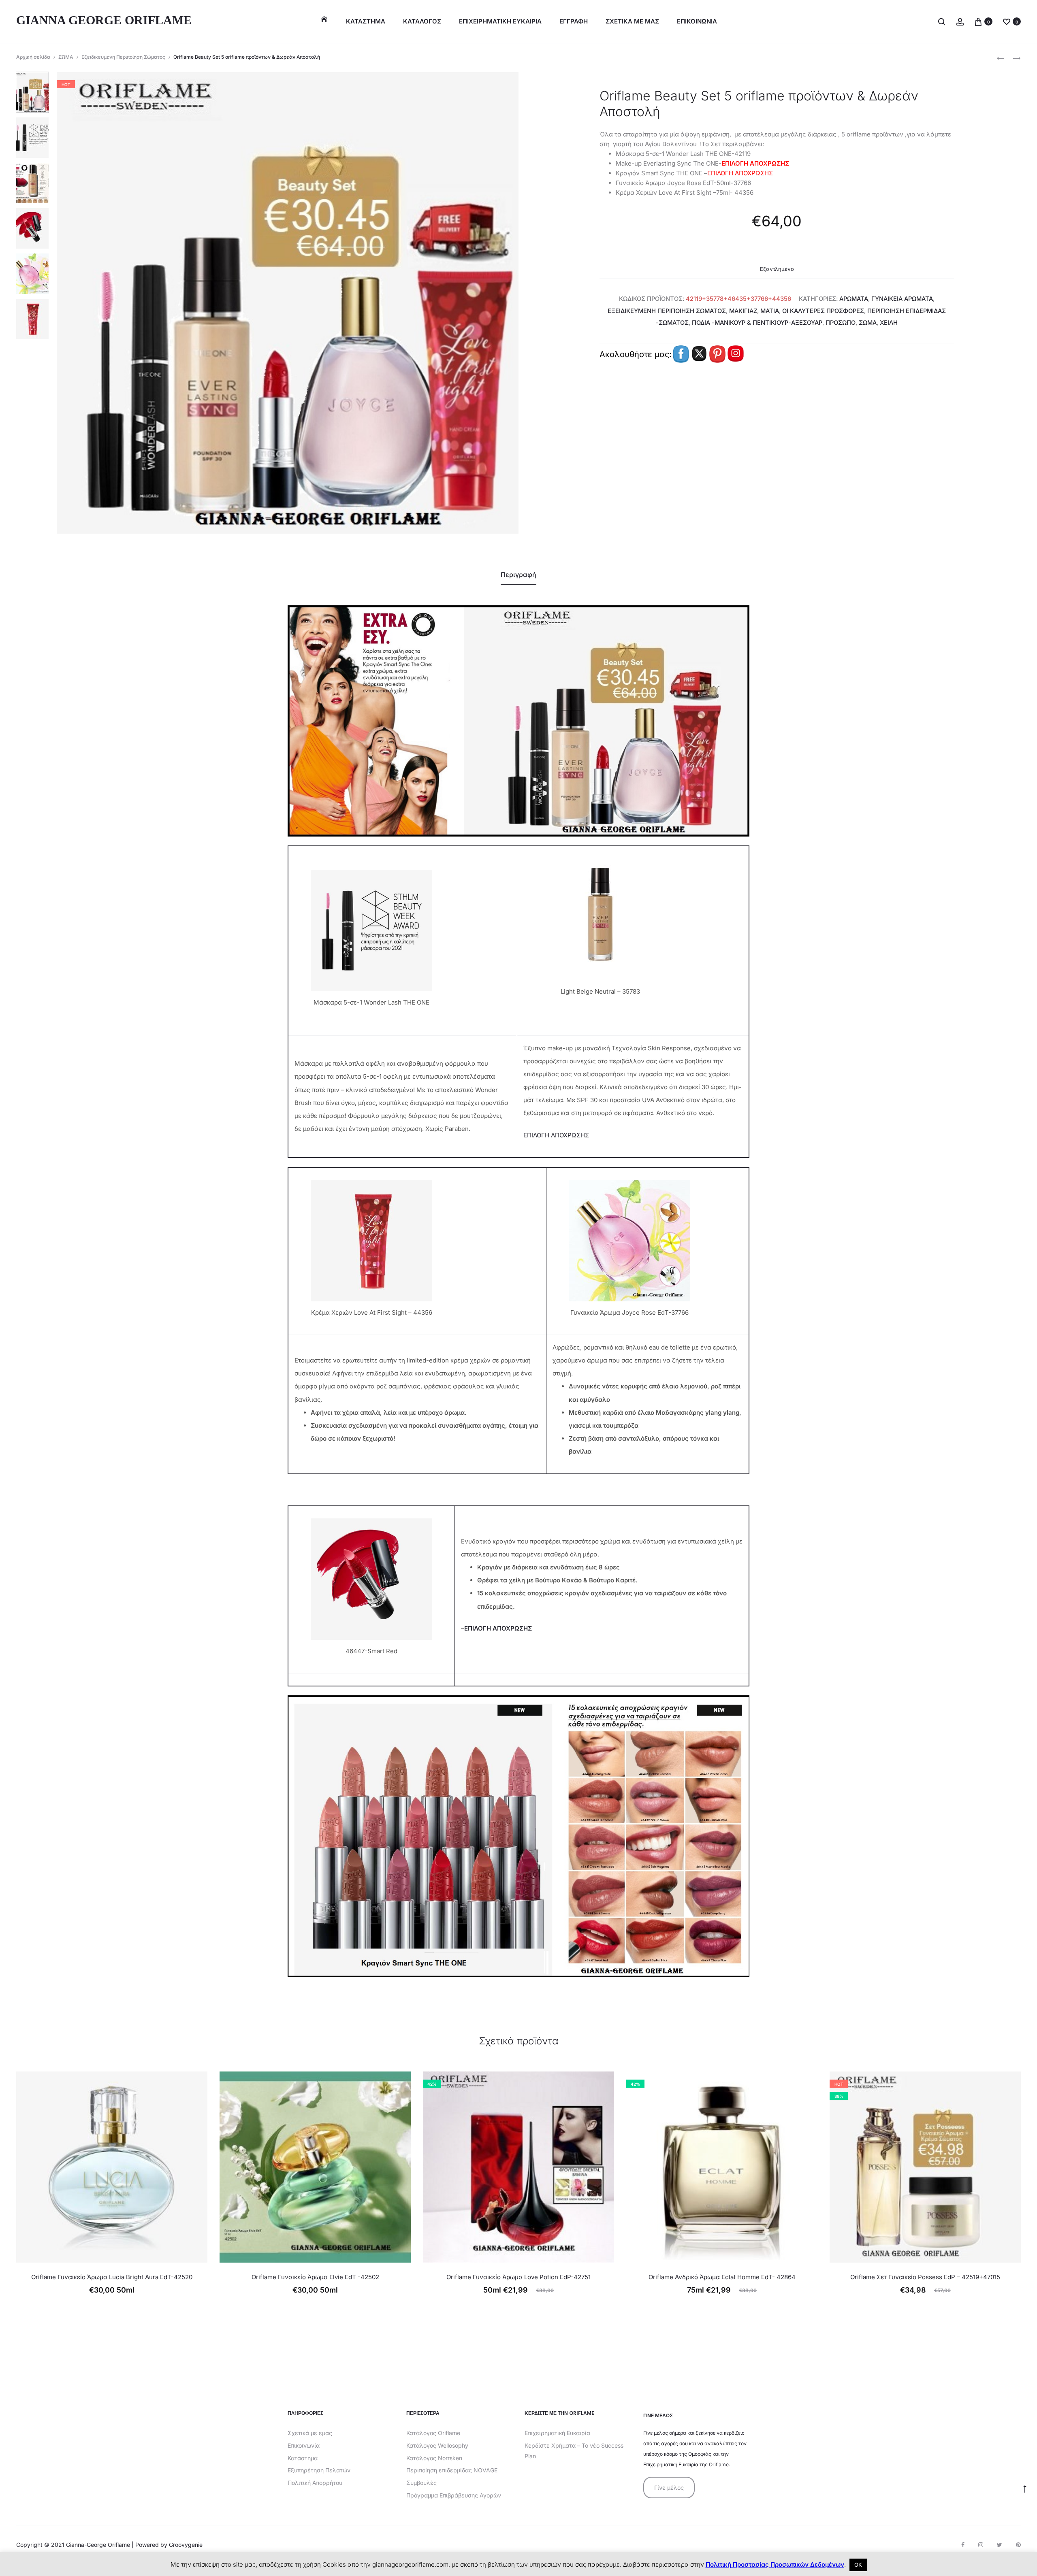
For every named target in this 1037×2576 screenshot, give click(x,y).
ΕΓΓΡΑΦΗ (574, 21)
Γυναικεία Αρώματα (902, 299)
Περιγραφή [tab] (518, 575)
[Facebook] (963, 2545)
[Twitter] (1000, 2545)
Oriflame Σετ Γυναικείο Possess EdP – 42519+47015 (925, 2277)
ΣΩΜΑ (66, 57)
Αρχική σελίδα (33, 57)
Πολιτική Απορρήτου (315, 2483)
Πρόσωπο (841, 323)
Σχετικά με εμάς (310, 2433)
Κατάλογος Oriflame (433, 2433)
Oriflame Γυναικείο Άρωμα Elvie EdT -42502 (315, 2277)
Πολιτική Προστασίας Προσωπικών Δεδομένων (775, 2564)
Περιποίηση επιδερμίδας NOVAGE (452, 2470)
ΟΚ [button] (858, 2565)
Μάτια (770, 311)
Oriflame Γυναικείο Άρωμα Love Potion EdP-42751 (518, 2277)
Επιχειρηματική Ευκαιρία (557, 2433)
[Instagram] (981, 2545)
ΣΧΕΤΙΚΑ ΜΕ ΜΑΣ (632, 21)
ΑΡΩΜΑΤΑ (854, 299)
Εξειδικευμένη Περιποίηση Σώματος (123, 57)
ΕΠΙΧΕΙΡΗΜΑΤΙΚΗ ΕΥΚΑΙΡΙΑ (500, 21)
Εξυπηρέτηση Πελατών (319, 2470)
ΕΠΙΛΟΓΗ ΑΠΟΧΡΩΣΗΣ (755, 163)
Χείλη (889, 323)
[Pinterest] (1018, 2545)
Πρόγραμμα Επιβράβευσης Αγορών (454, 2495)
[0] (978, 21)
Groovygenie (186, 2545)
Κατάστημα (366, 21)
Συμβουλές (421, 2483)
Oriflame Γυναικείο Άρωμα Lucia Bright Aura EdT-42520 (112, 2277)
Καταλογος (422, 21)
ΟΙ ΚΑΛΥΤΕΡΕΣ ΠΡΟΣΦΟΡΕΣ (823, 311)
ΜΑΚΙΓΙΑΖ (743, 311)
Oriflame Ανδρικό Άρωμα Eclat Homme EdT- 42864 (722, 2277)
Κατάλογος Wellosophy (437, 2445)
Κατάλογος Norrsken (434, 2458)
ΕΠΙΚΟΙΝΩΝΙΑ (697, 21)
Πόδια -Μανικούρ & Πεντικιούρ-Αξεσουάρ (757, 323)
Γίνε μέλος (669, 2488)
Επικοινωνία (304, 2445)
